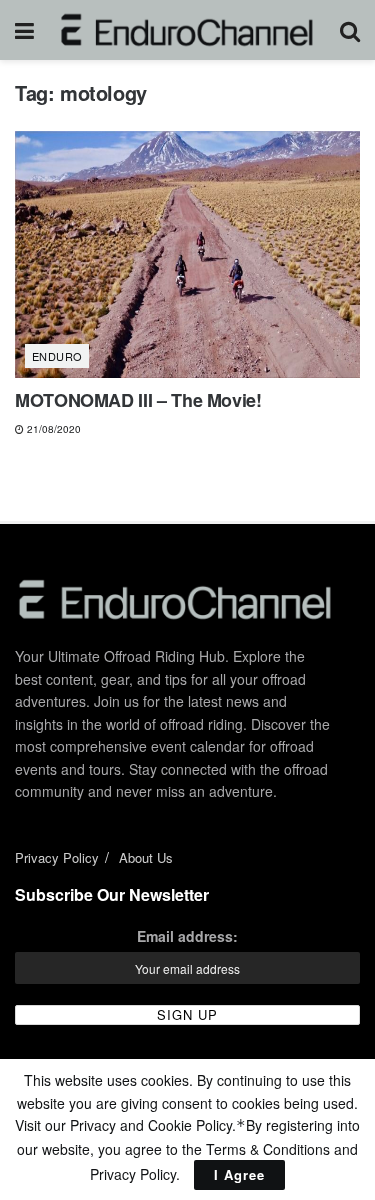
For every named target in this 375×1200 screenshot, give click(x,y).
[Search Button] (350, 30)
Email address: (187, 936)
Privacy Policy (57, 857)
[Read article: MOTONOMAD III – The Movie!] (187, 254)
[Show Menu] (24, 30)
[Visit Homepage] (187, 30)
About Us (146, 857)
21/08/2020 (52, 429)
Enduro (57, 356)
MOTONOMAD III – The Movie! (138, 400)
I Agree (239, 1174)
